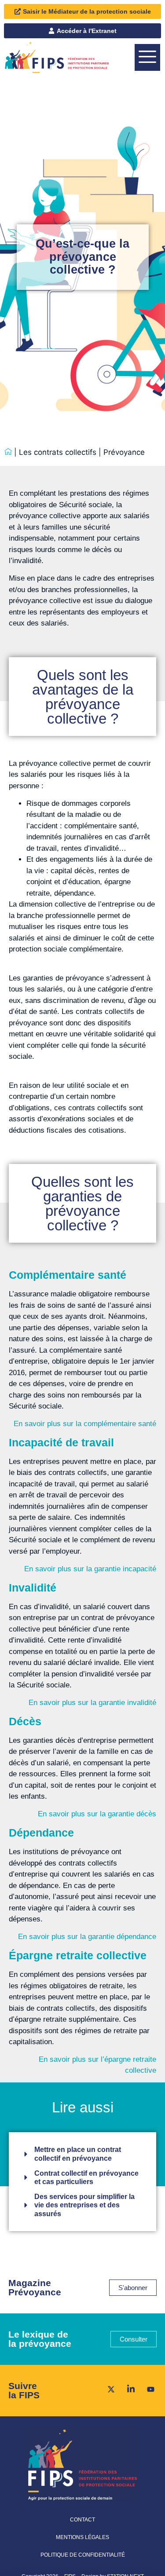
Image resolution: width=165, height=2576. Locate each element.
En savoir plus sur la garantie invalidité (92, 1703)
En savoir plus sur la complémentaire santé (85, 1424)
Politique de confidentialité (83, 2555)
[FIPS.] (8, 452)
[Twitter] (108, 2389)
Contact (82, 2520)
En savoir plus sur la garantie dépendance (87, 1937)
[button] (147, 57)
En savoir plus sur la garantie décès (97, 1814)
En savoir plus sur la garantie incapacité (90, 1569)
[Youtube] (148, 2389)
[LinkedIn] (128, 2389)
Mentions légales (82, 2537)
